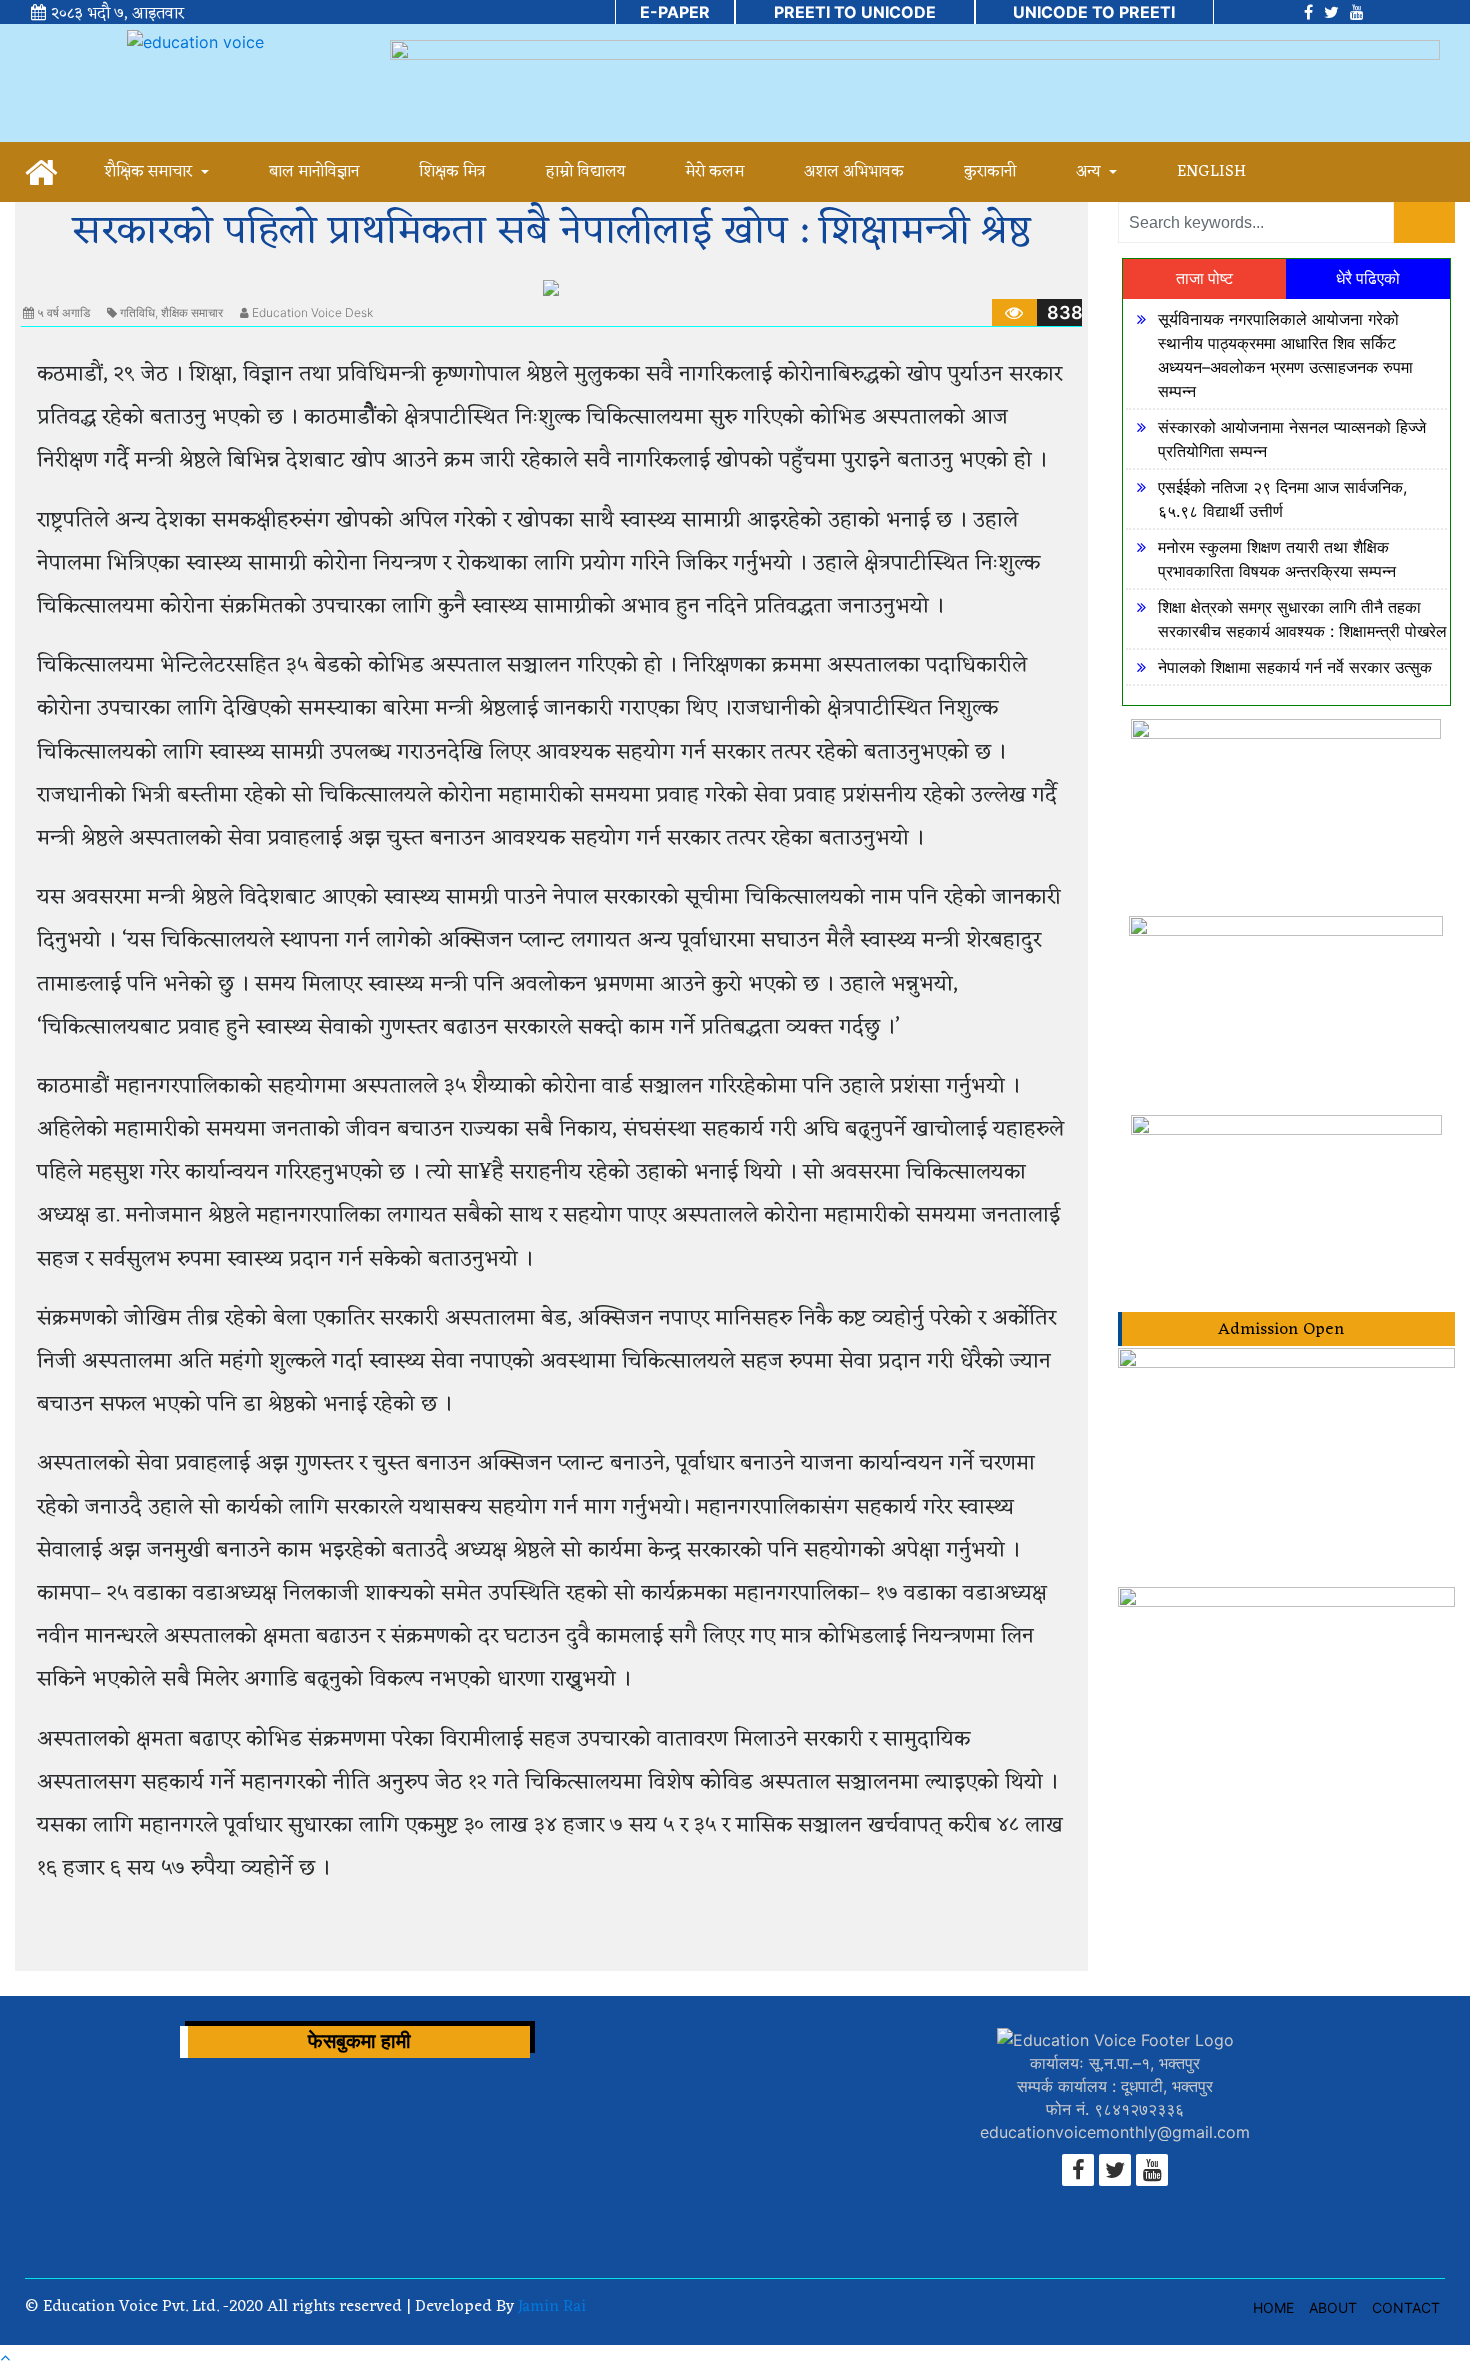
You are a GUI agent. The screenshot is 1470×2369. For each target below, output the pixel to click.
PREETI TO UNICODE (855, 12)
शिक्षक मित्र (452, 172)
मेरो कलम (714, 172)
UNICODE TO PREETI (1094, 12)
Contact (1406, 2307)
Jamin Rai (550, 2307)
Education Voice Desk (312, 312)
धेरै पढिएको (1368, 278)
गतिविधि (137, 312)
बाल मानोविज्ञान (314, 172)
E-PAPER (675, 12)
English (1211, 172)
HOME (1273, 2307)
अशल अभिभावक (854, 172)
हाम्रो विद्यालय (585, 172)
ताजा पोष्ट (1204, 278)
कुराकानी (990, 172)
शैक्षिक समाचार (150, 172)
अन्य (1090, 172)
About (1333, 2307)
